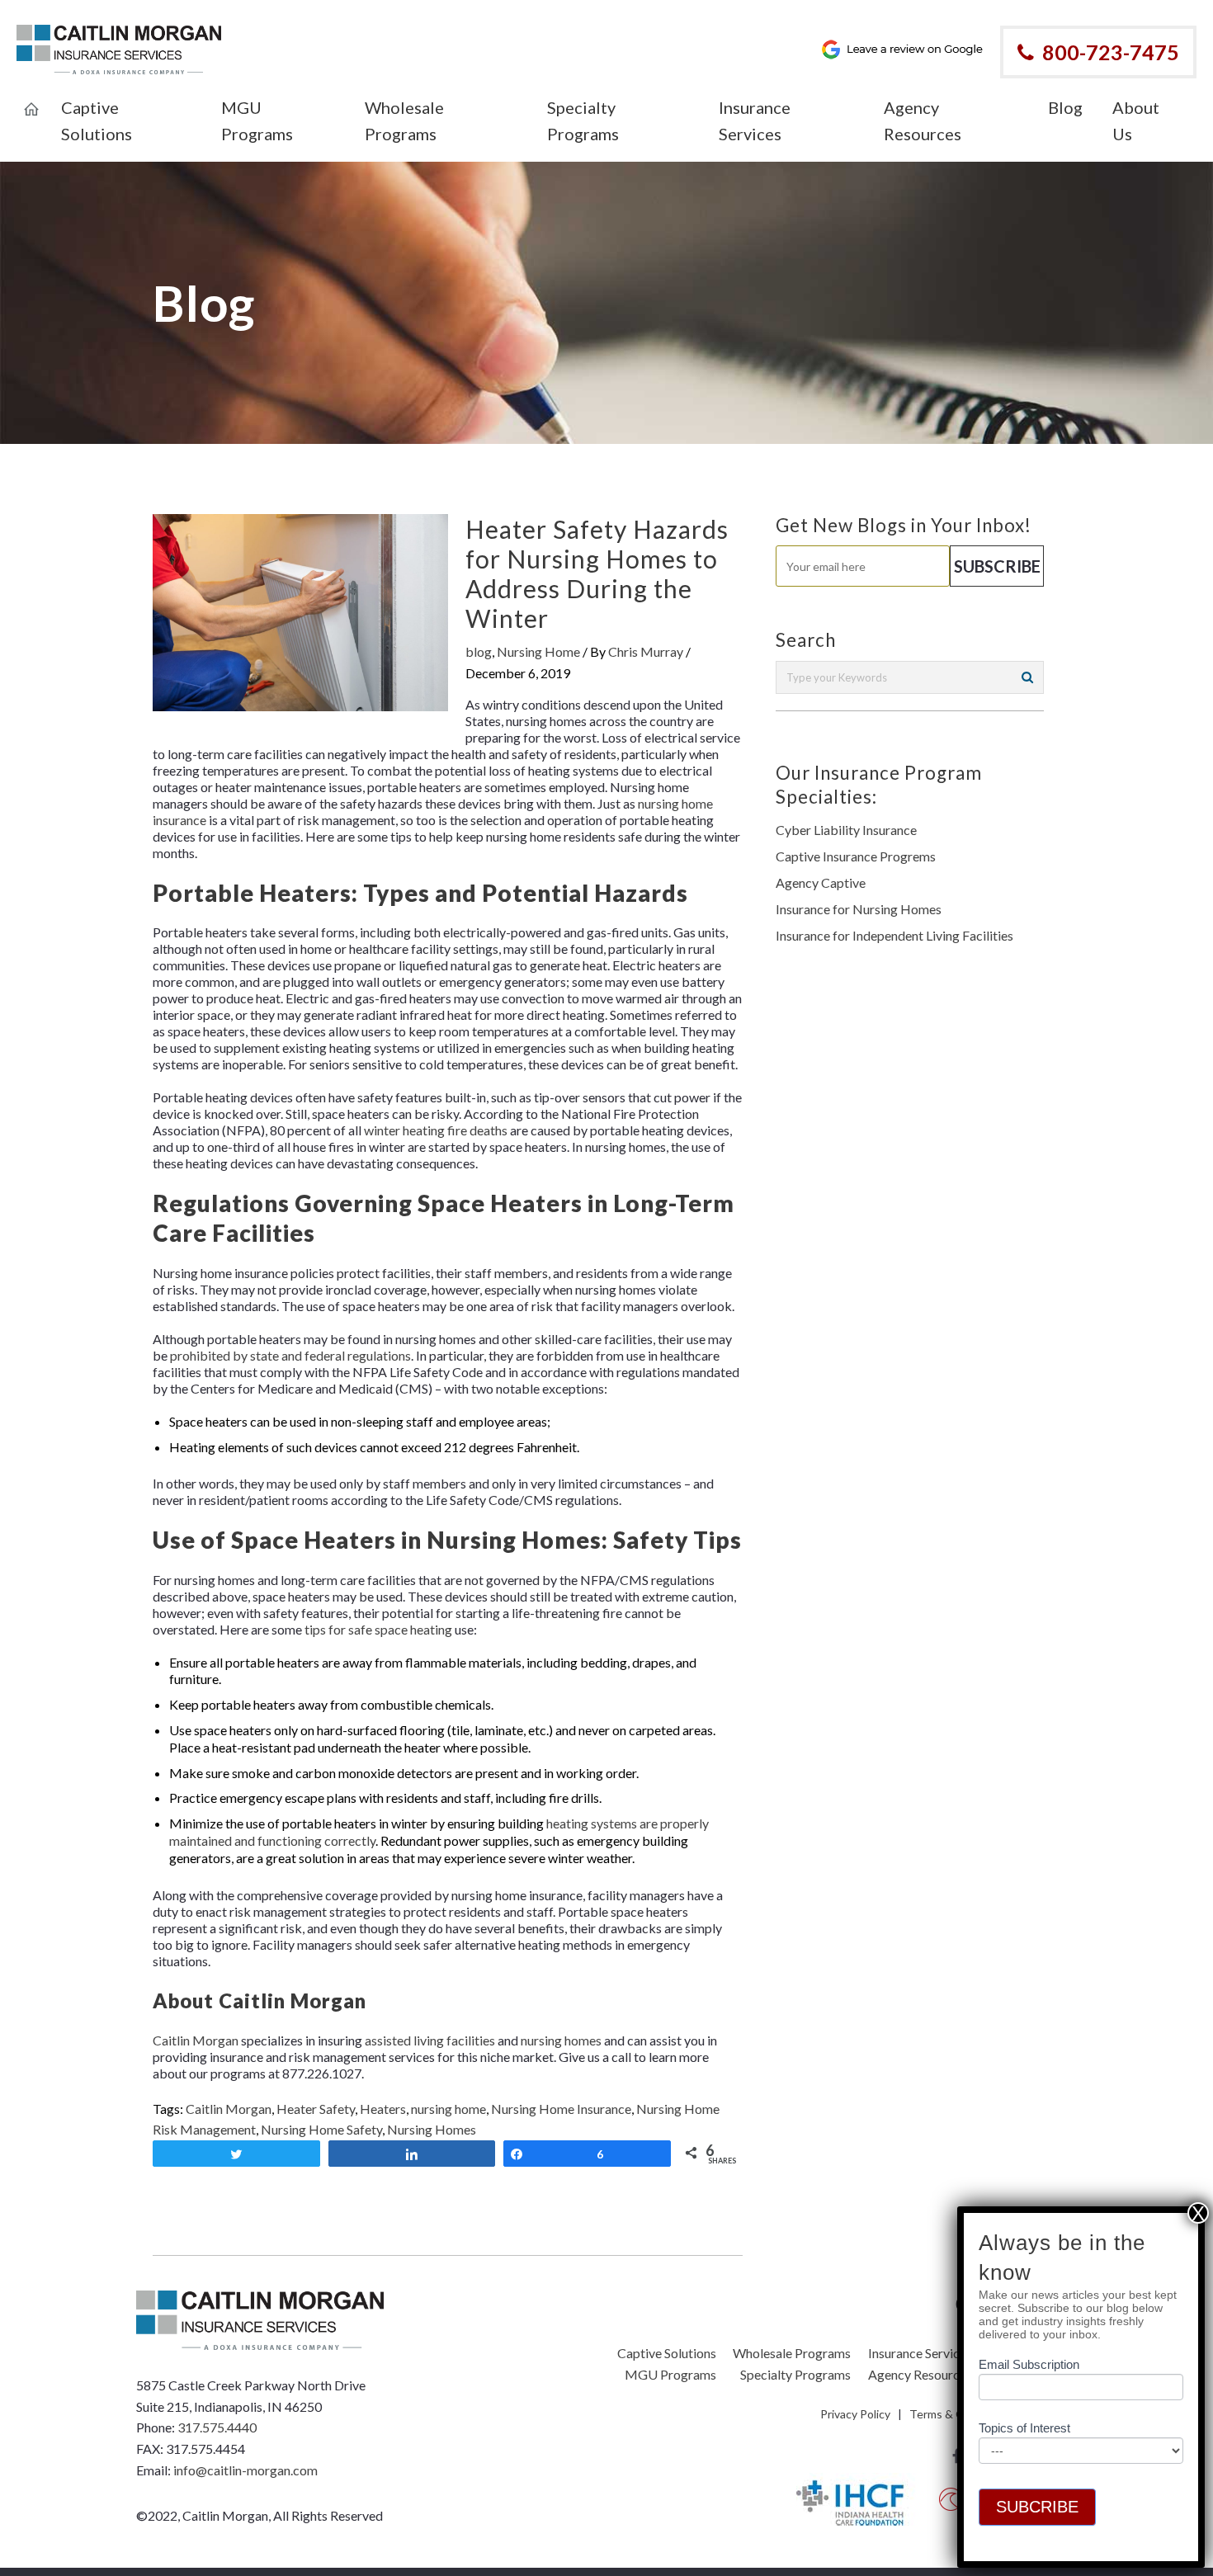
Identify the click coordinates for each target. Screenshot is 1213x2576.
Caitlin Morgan (196, 2040)
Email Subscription (1029, 2364)
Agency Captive (821, 882)
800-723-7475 (1111, 52)
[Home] (31, 98)
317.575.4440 (217, 2427)
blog (479, 651)
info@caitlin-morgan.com (245, 2470)
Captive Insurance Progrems (856, 856)
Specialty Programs (795, 2374)
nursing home (448, 2109)
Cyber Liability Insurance (846, 830)
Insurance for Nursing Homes (859, 909)
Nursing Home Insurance (561, 2109)
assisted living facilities (430, 2040)
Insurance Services (920, 2353)
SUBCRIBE (1037, 2507)
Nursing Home (538, 651)
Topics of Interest (1024, 2428)
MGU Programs (670, 2374)
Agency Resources (920, 2374)
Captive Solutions (667, 2353)
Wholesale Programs (792, 2353)
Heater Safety (316, 2109)
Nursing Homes (432, 2129)
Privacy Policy (855, 2414)
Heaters (383, 2109)
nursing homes (561, 2040)
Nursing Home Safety (321, 2129)
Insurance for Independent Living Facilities (894, 935)
